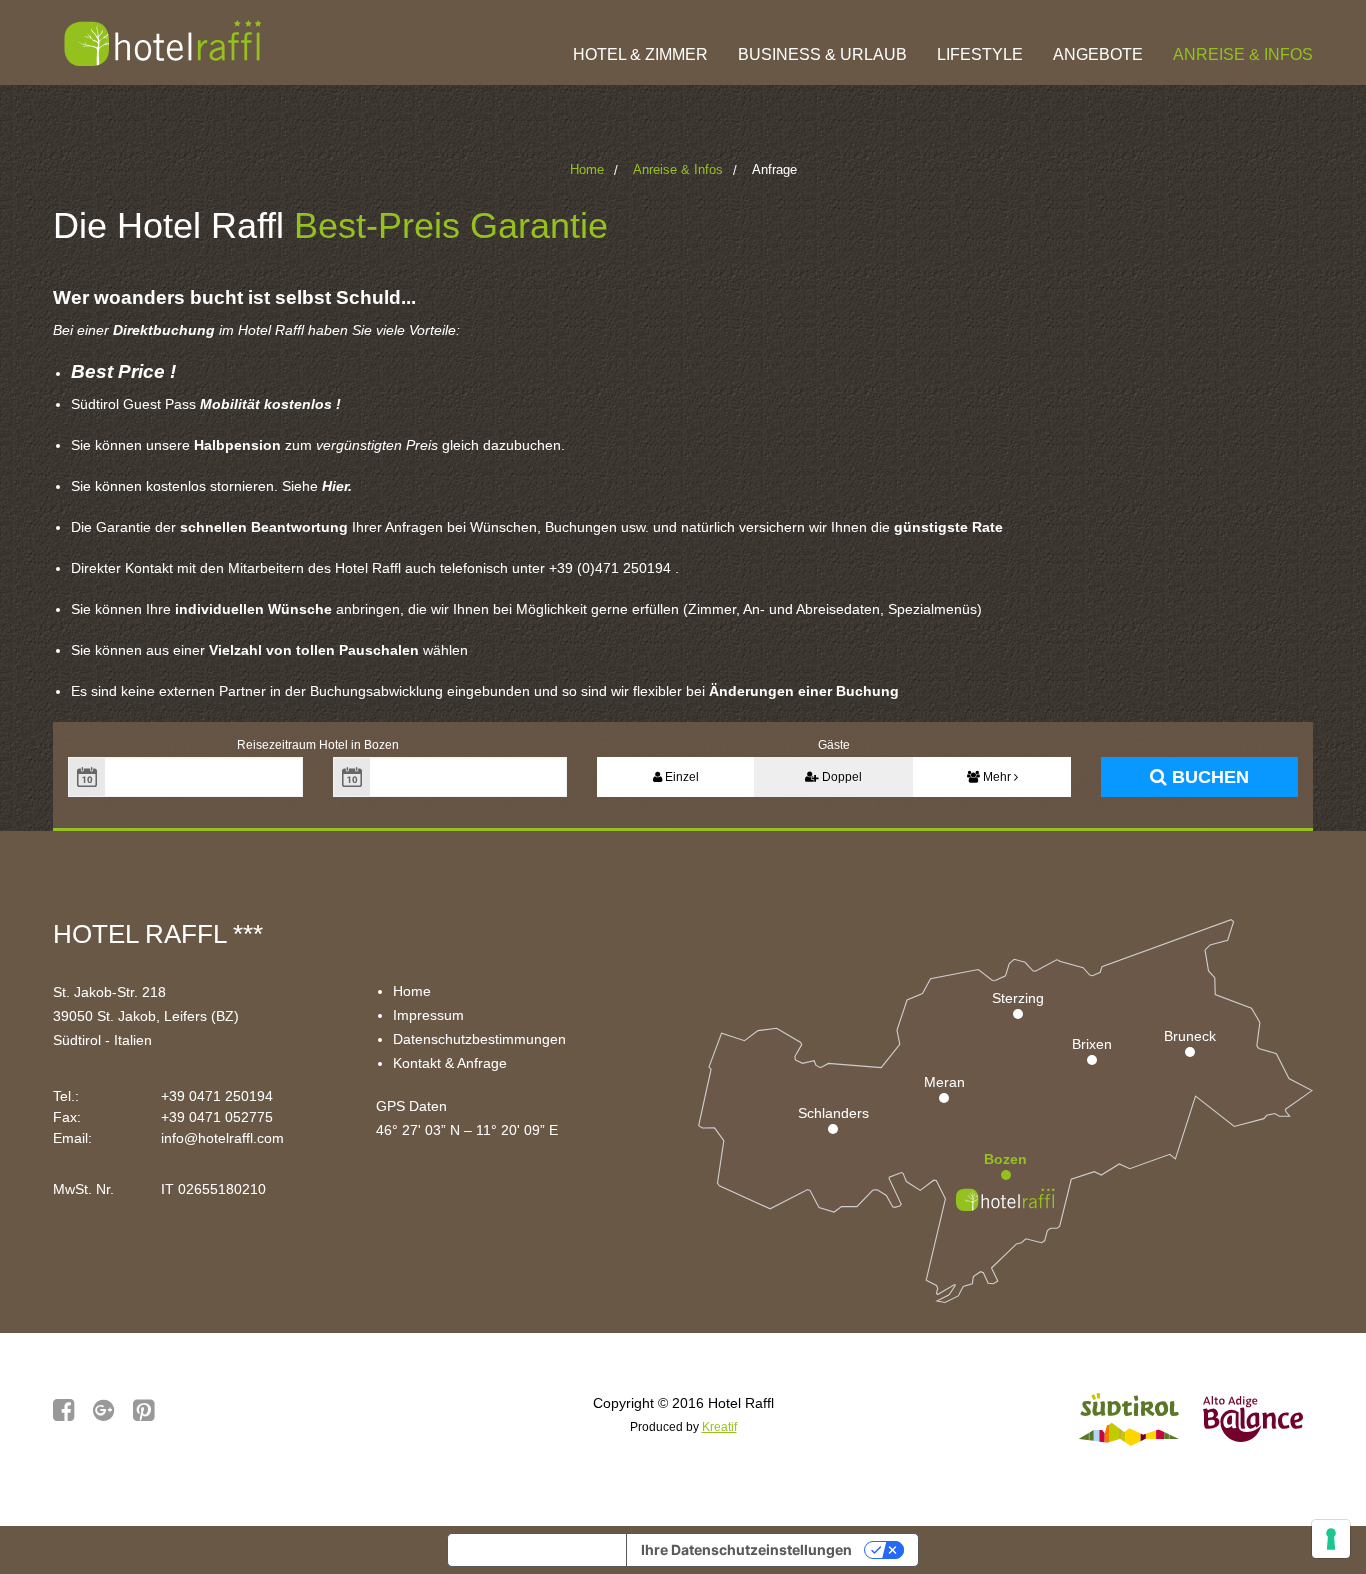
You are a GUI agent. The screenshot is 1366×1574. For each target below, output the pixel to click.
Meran (944, 1082)
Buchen (1208, 777)
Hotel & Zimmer (640, 54)
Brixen (1092, 1044)
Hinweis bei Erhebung (537, 1549)
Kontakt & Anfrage (450, 1063)
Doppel (840, 777)
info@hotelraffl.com (222, 1138)
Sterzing (1018, 998)
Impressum (428, 1015)
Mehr (997, 777)
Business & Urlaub (822, 54)
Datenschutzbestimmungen (479, 1039)
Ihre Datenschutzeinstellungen (746, 1549)
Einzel (680, 777)
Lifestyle (980, 54)
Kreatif (719, 1427)
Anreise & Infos (1243, 54)
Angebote (1098, 54)
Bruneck (1190, 1036)
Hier (335, 486)
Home (587, 169)
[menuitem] (640, 42)
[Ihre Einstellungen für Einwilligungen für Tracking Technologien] (1331, 1539)
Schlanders (833, 1113)
